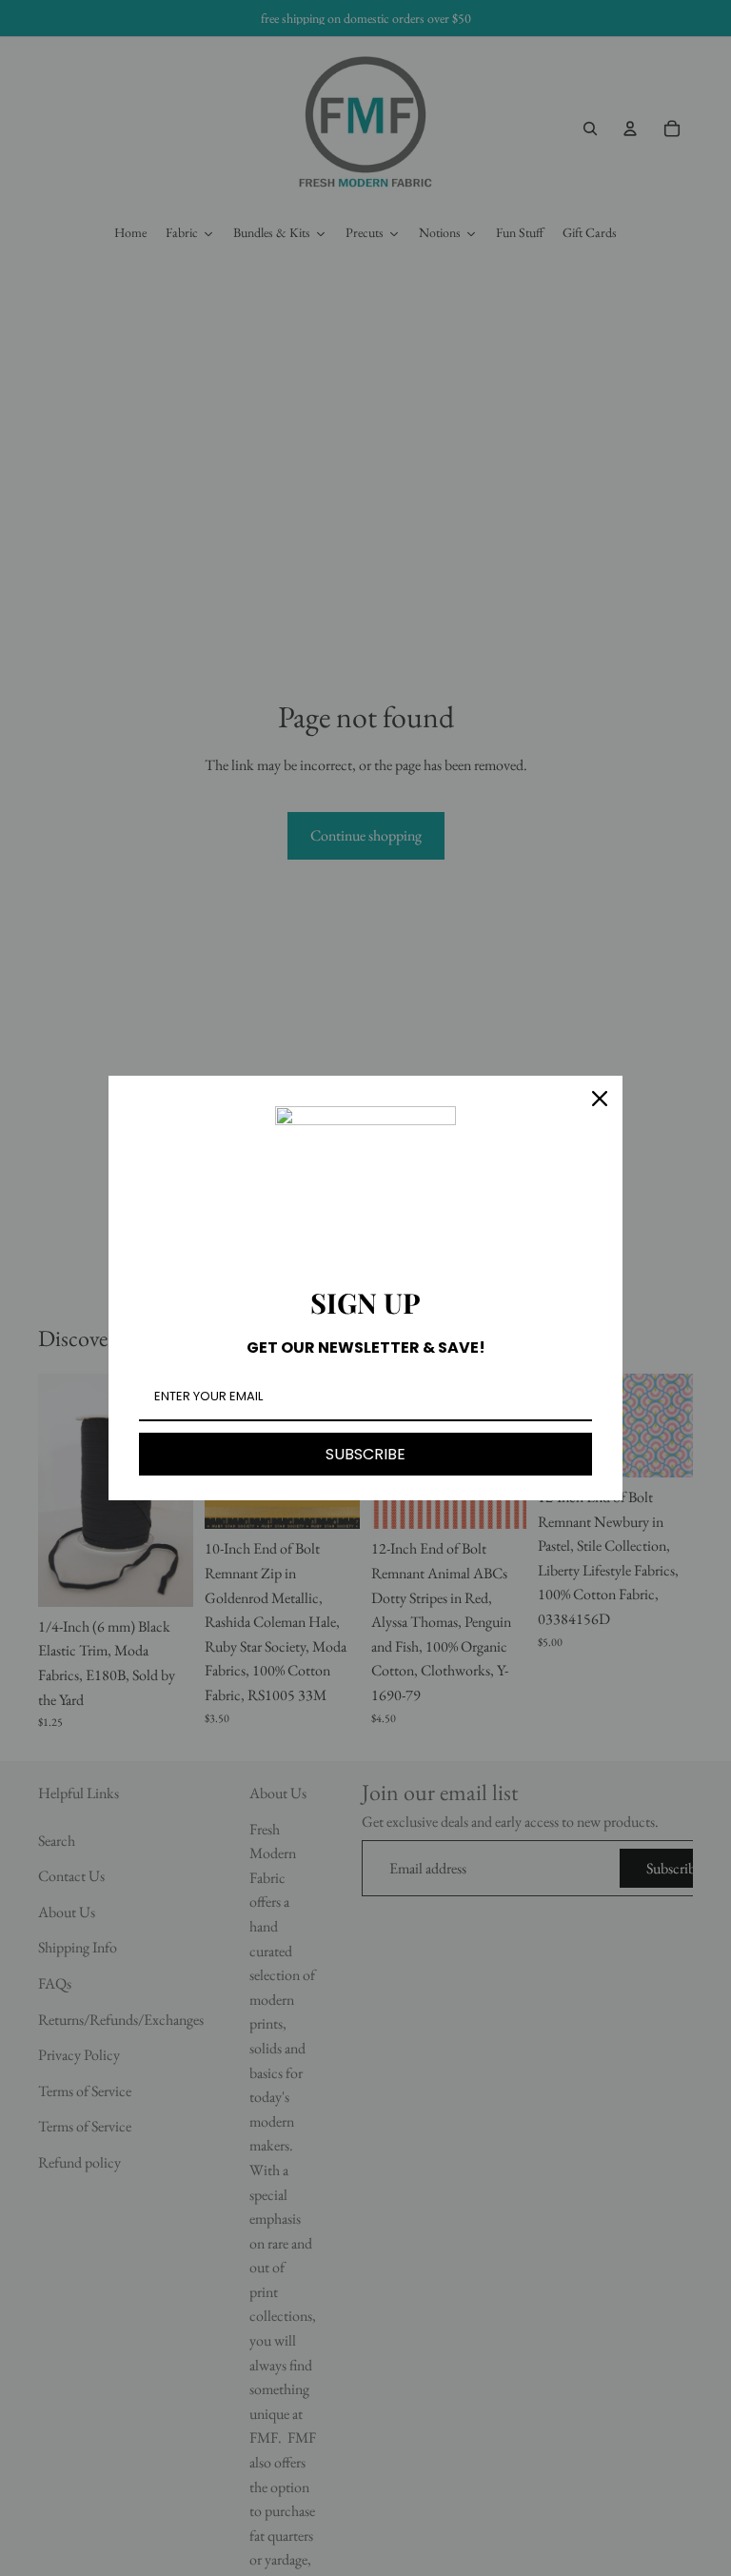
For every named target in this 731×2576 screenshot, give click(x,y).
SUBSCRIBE (365, 1454)
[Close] (600, 1099)
